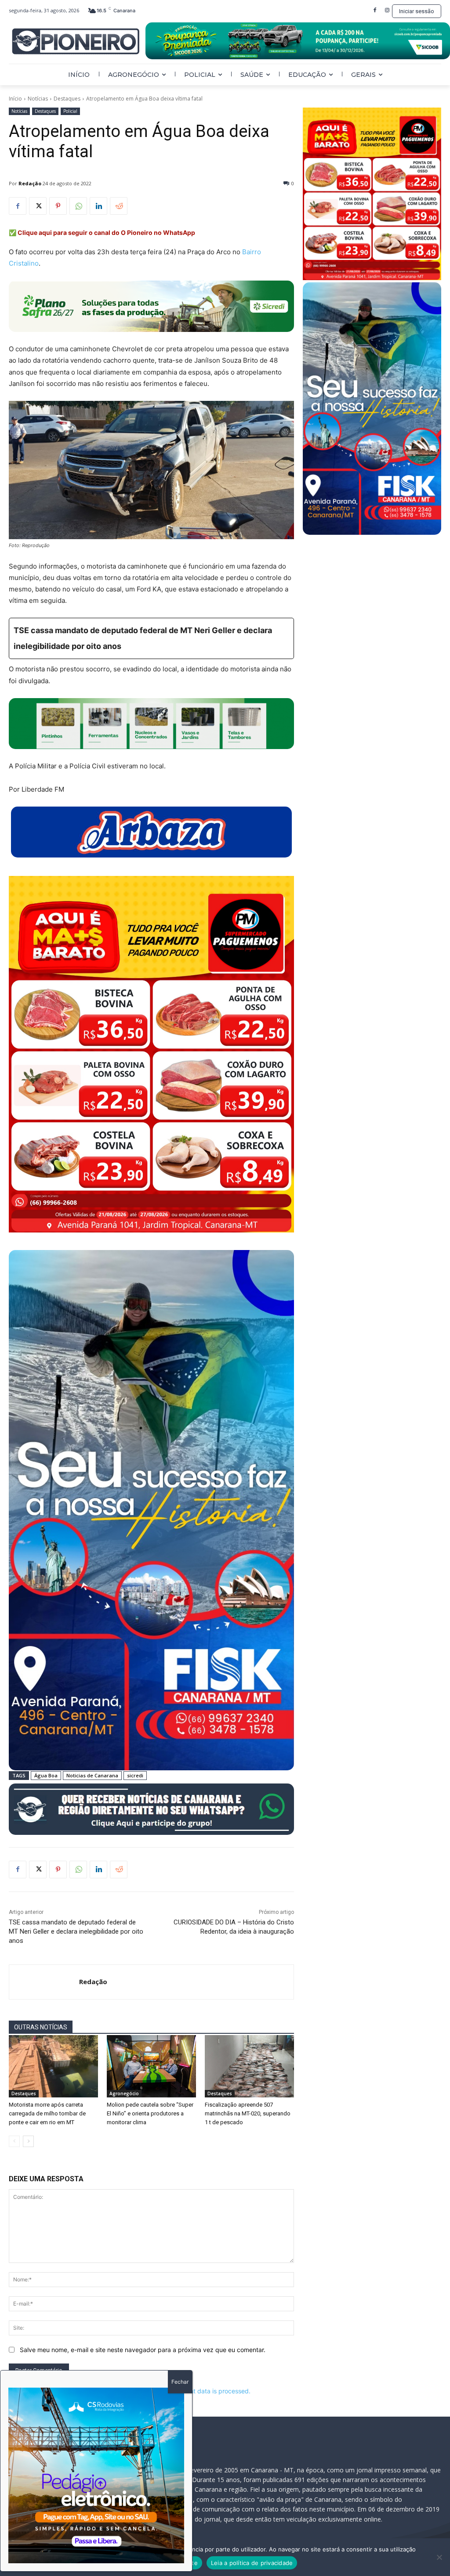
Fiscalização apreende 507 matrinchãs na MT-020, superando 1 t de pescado (248, 2113)
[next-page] (28, 2141)
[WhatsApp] (78, 206)
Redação (30, 183)
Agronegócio (124, 2093)
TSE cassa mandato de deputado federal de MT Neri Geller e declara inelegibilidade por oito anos (76, 1931)
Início (15, 99)
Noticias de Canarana (92, 1775)
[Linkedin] (98, 206)
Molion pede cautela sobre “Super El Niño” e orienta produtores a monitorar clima (150, 2113)
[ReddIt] (119, 206)
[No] (439, 2557)
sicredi (135, 1775)
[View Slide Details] (298, 41)
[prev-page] (14, 2141)
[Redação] (44, 1982)
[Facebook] (375, 11)
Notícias (38, 99)
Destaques (67, 99)
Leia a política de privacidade (252, 2563)
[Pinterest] (58, 206)
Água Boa (46, 1775)
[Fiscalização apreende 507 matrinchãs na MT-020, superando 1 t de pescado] (249, 2066)
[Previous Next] (96, 2475)
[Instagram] (387, 11)
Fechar (180, 2382)
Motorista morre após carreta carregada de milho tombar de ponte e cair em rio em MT (47, 2113)
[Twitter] (38, 206)
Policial (70, 111)
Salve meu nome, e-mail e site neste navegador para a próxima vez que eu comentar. (143, 2350)
